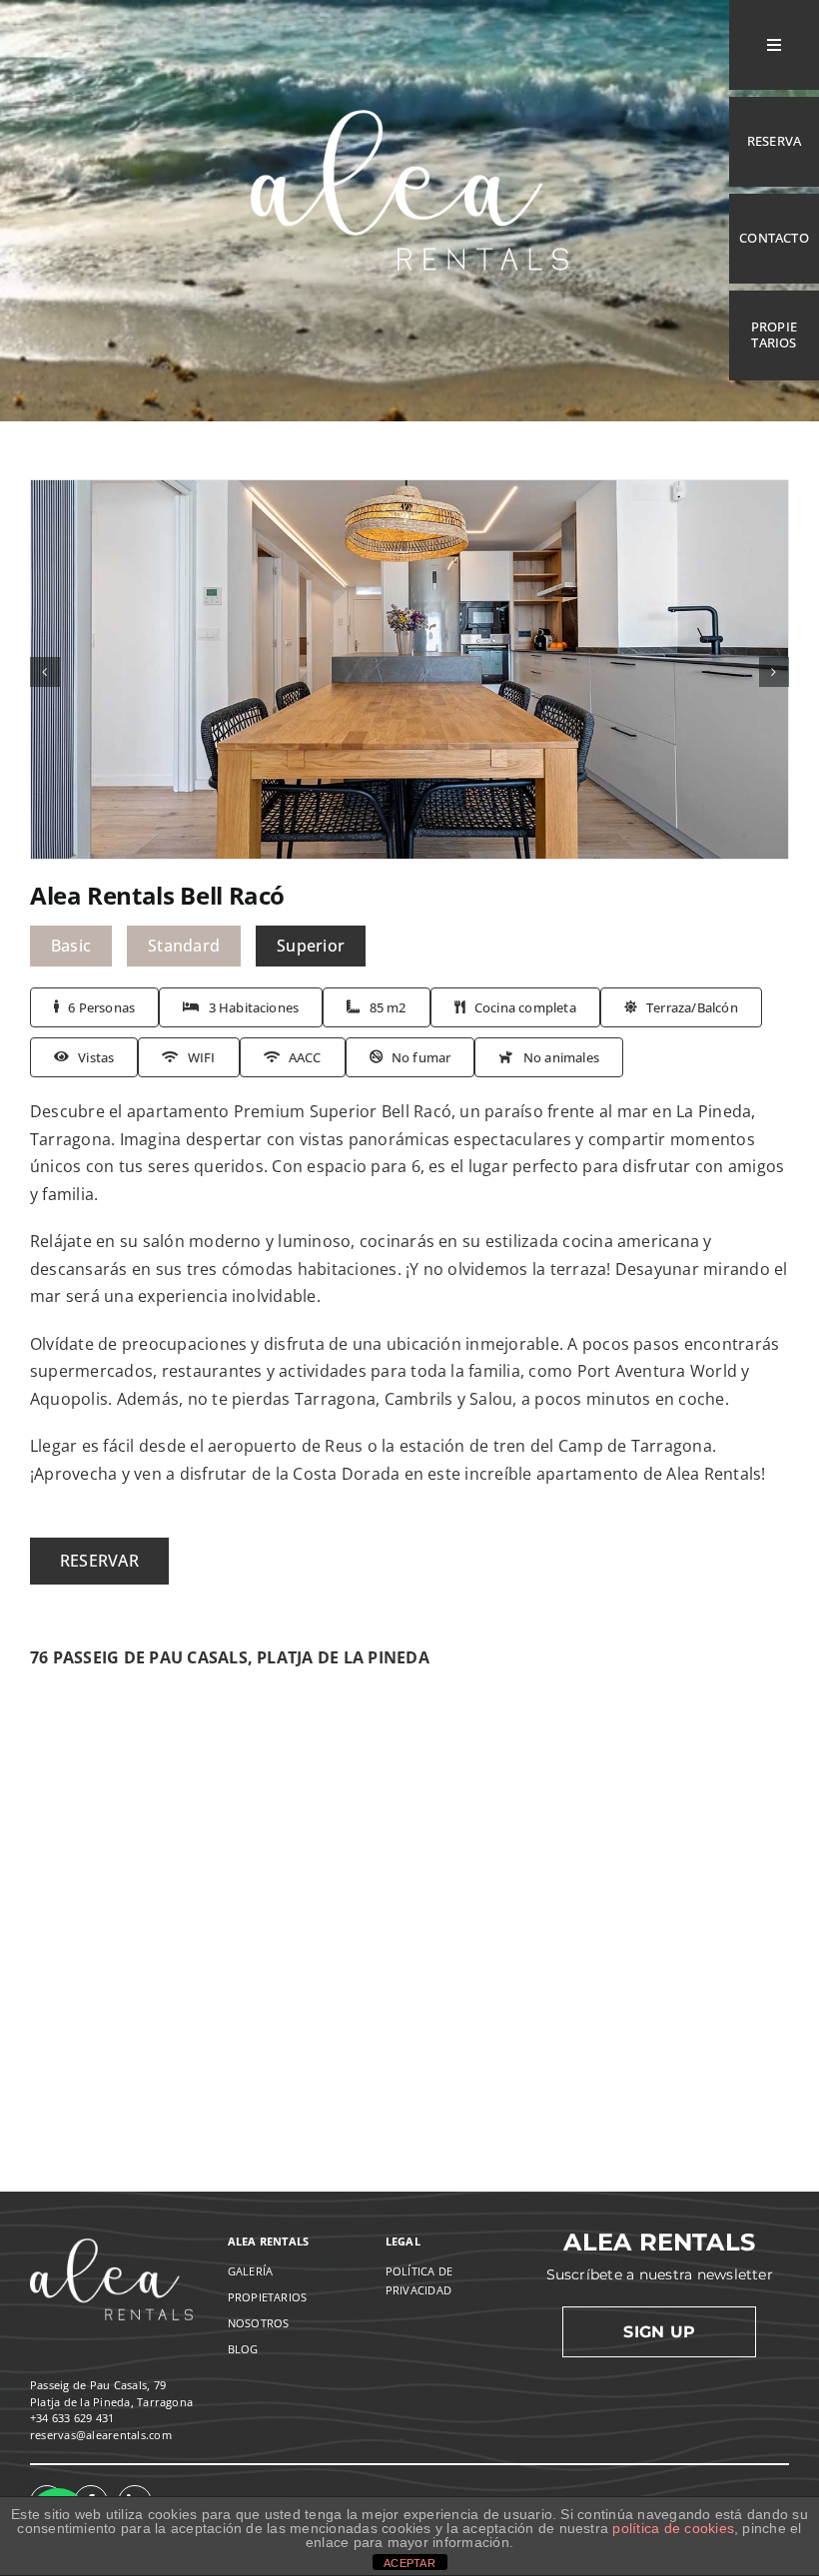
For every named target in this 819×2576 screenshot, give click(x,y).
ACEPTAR (409, 2563)
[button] (45, 672)
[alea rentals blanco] (409, 85)
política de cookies (673, 2528)
